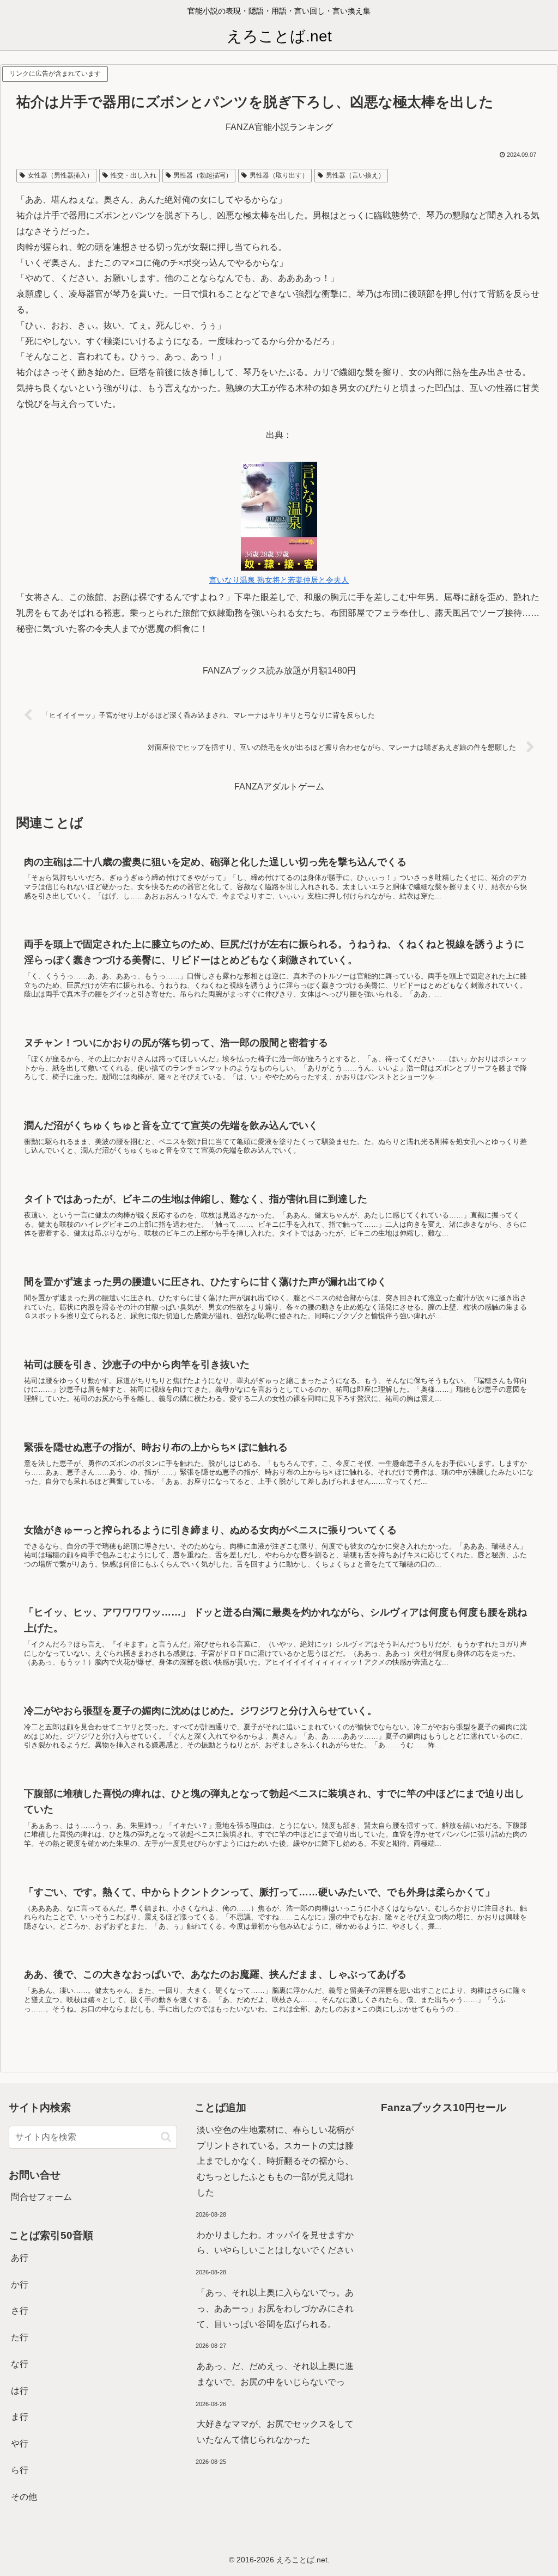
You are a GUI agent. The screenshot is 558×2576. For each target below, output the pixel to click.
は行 (20, 2391)
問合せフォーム (41, 2197)
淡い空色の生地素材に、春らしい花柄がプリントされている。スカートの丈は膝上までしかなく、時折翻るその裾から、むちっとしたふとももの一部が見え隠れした (275, 2161)
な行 (20, 2364)
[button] (166, 2137)
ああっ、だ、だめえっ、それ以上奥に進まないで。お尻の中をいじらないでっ (275, 2374)
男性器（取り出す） (279, 175)
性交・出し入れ (134, 175)
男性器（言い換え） (355, 175)
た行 (20, 2337)
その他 (24, 2497)
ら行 (20, 2470)
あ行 (20, 2258)
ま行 (20, 2417)
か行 (20, 2284)
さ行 (20, 2311)
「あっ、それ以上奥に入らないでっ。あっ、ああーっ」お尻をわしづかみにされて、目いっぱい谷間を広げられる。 (275, 2308)
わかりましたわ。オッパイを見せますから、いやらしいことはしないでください (275, 2243)
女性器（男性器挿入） (60, 175)
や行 (20, 2443)
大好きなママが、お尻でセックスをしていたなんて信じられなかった (275, 2432)
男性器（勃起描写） (203, 175)
